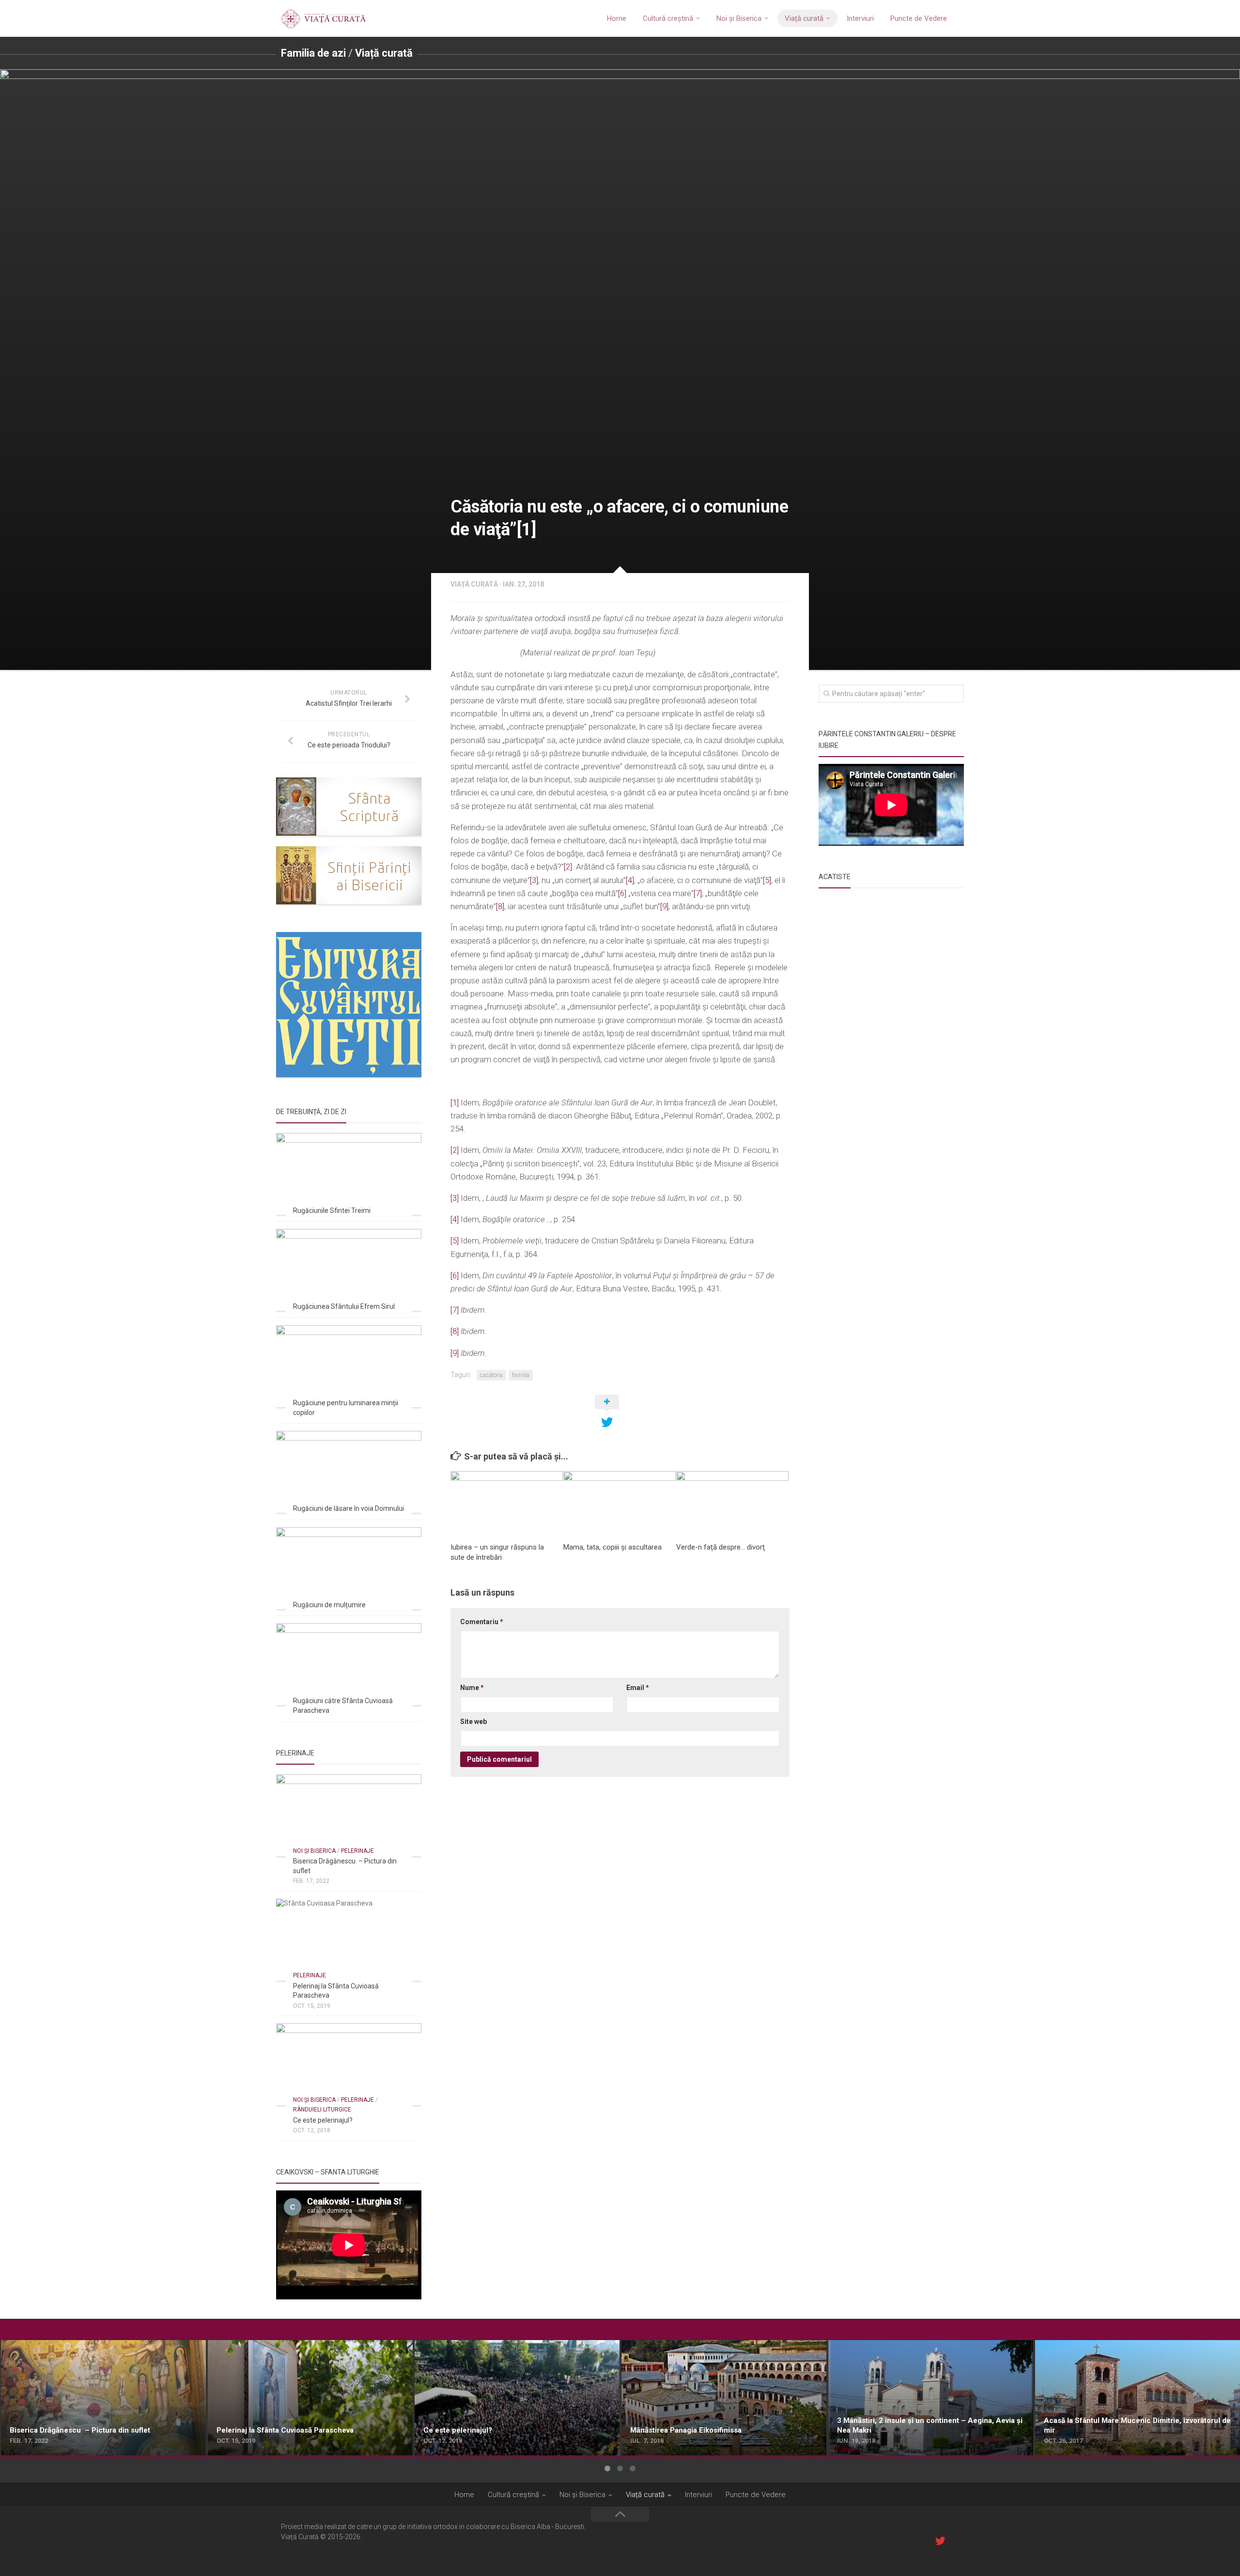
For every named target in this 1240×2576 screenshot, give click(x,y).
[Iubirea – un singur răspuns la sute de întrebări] (507, 1503)
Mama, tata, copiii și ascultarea (612, 1547)
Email (638, 1688)
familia (521, 1375)
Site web (473, 1722)
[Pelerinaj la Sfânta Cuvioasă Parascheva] (349, 1940)
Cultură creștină (668, 18)
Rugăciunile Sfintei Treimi (332, 1210)
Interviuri (860, 18)
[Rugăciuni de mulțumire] (349, 1568)
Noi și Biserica (739, 18)
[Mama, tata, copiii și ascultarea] (620, 1503)
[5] (767, 880)
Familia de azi (313, 53)
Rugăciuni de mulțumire (329, 1605)
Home (617, 18)
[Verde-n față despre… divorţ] (732, 1503)
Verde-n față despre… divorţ (721, 1547)
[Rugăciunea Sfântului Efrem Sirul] (349, 1270)
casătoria (491, 1375)
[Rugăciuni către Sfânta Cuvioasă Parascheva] (349, 1664)
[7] (698, 893)
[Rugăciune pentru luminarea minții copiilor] (349, 1366)
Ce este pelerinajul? (323, 2120)
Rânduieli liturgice (322, 2110)
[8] (500, 906)
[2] (568, 867)
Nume (472, 1688)
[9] (664, 906)
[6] (622, 893)
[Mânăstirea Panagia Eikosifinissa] (724, 2398)
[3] (534, 880)
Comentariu (482, 1622)
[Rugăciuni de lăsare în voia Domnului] (349, 1472)
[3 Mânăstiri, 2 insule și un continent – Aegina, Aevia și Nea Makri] (931, 2398)
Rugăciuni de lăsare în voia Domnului (349, 1508)
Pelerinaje (357, 1851)
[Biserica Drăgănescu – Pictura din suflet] (349, 1815)
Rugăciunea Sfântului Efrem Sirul (344, 1306)
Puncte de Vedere (919, 18)
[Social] (940, 2541)
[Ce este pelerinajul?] (349, 2064)
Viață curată (804, 18)
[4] (630, 880)
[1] (455, 1102)
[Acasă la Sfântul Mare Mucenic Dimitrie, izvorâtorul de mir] (1138, 2398)
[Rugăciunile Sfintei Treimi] (349, 1174)
